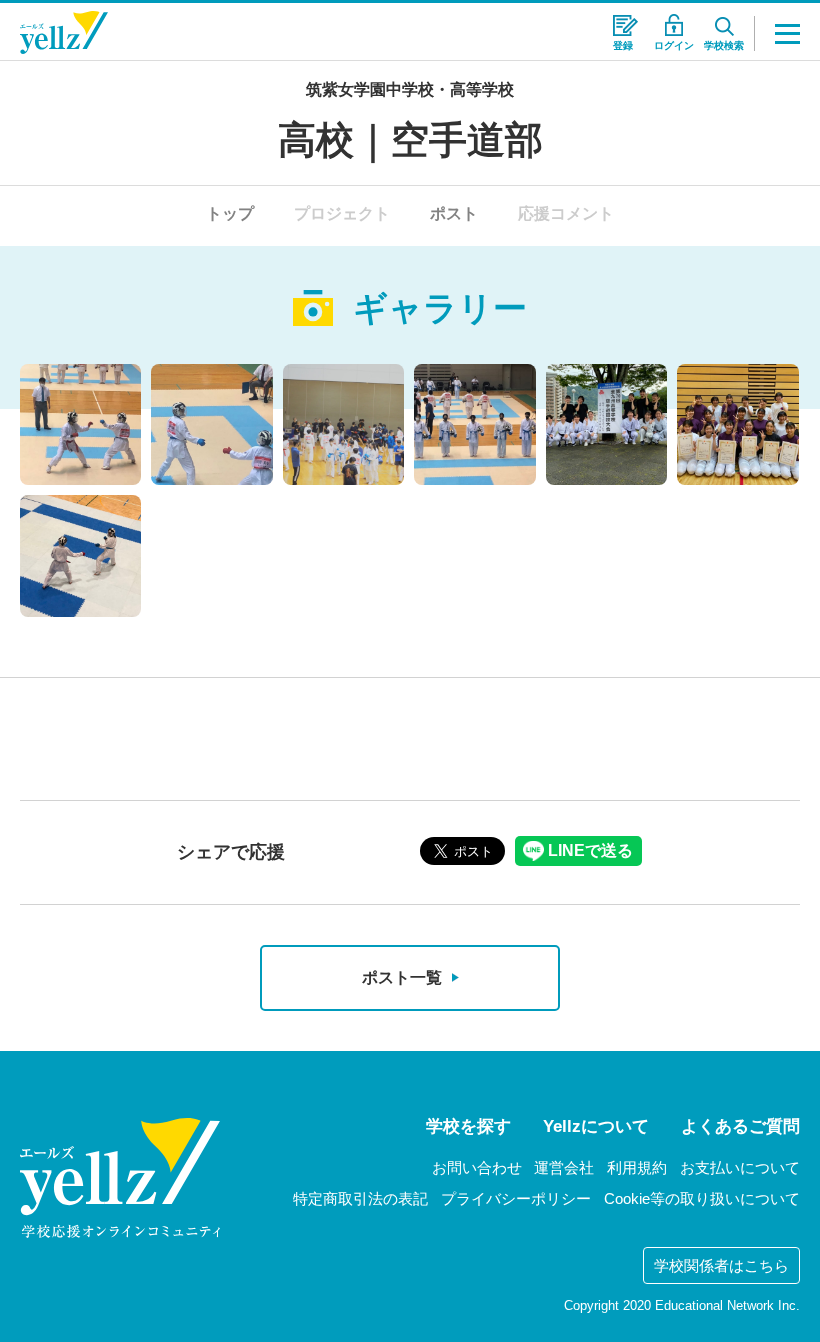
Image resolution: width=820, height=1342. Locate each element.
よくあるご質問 (740, 1126)
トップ (230, 213)
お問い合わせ (477, 1167)
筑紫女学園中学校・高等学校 (410, 89)
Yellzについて (596, 1126)
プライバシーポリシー (516, 1198)
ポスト (454, 213)
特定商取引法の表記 (360, 1198)
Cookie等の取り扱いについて (702, 1198)
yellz (120, 1178)
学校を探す (468, 1126)
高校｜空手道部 (410, 140)
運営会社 (564, 1167)
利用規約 (637, 1167)
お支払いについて (740, 1167)
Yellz (64, 32)
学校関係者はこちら (721, 1265)
